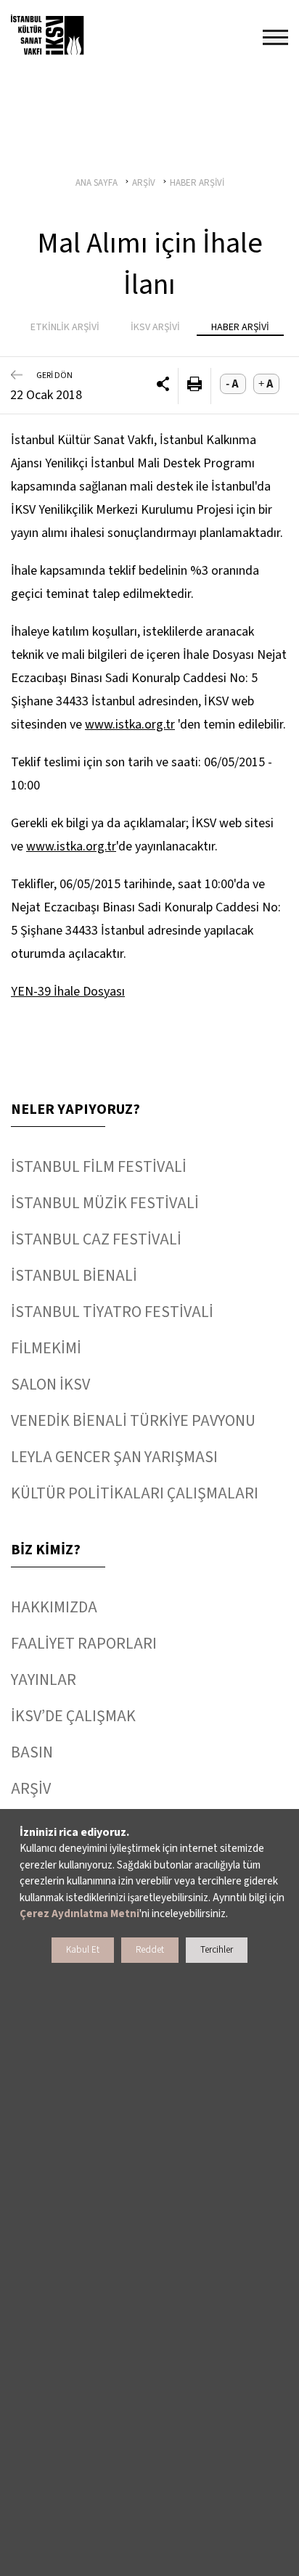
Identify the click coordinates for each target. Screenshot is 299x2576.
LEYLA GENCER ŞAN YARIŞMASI (114, 1457)
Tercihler (217, 1950)
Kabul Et (83, 1950)
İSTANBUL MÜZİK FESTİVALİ (105, 1203)
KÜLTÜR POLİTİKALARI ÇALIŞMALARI (135, 1493)
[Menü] (275, 37)
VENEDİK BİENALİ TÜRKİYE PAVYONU (133, 1421)
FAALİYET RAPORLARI (84, 1644)
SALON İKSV (50, 1385)
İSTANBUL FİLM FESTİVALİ (99, 1167)
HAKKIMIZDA (54, 1607)
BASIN (32, 1752)
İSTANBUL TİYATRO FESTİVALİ (112, 1312)
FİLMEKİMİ (46, 1348)
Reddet (150, 1950)
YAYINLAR (44, 1680)
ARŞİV (31, 1789)
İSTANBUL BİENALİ (74, 1276)
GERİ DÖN (54, 376)
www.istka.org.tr (130, 725)
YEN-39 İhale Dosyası (68, 992)
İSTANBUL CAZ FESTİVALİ (96, 1239)
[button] (163, 386)
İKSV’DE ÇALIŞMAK (73, 1716)
